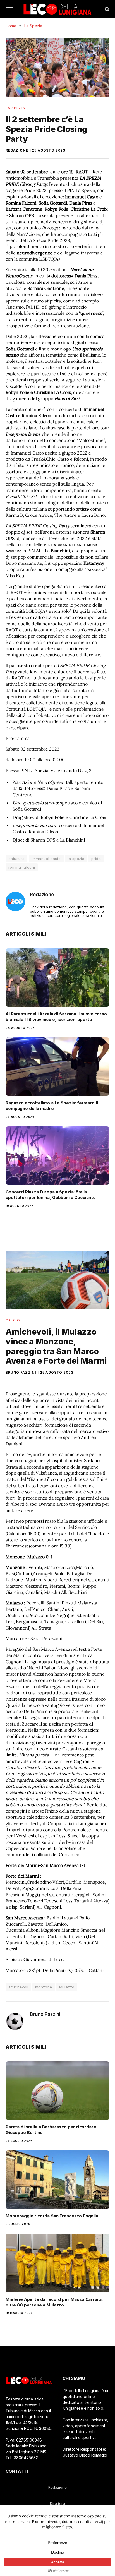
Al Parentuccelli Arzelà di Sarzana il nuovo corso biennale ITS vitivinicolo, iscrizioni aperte (56, 1017)
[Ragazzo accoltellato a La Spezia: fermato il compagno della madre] (57, 1067)
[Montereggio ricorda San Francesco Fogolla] (57, 2180)
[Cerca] (106, 9)
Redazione (17, 150)
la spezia (76, 859)
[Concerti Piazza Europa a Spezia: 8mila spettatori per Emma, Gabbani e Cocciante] (57, 1156)
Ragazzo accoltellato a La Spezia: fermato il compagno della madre (52, 1106)
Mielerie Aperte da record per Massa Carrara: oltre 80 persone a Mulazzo (54, 2302)
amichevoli (18, 1987)
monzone (44, 1987)
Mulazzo (67, 1987)
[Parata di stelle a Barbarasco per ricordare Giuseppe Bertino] (57, 2091)
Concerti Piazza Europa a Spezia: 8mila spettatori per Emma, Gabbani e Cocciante (51, 1195)
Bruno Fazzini (21, 1372)
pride (96, 859)
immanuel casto (46, 859)
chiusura (16, 859)
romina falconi (22, 867)
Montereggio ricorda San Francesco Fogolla (52, 2216)
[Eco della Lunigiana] (57, 9)
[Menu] (9, 9)
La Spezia (15, 108)
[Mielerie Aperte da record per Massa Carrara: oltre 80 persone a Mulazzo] (57, 2263)
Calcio (13, 1320)
